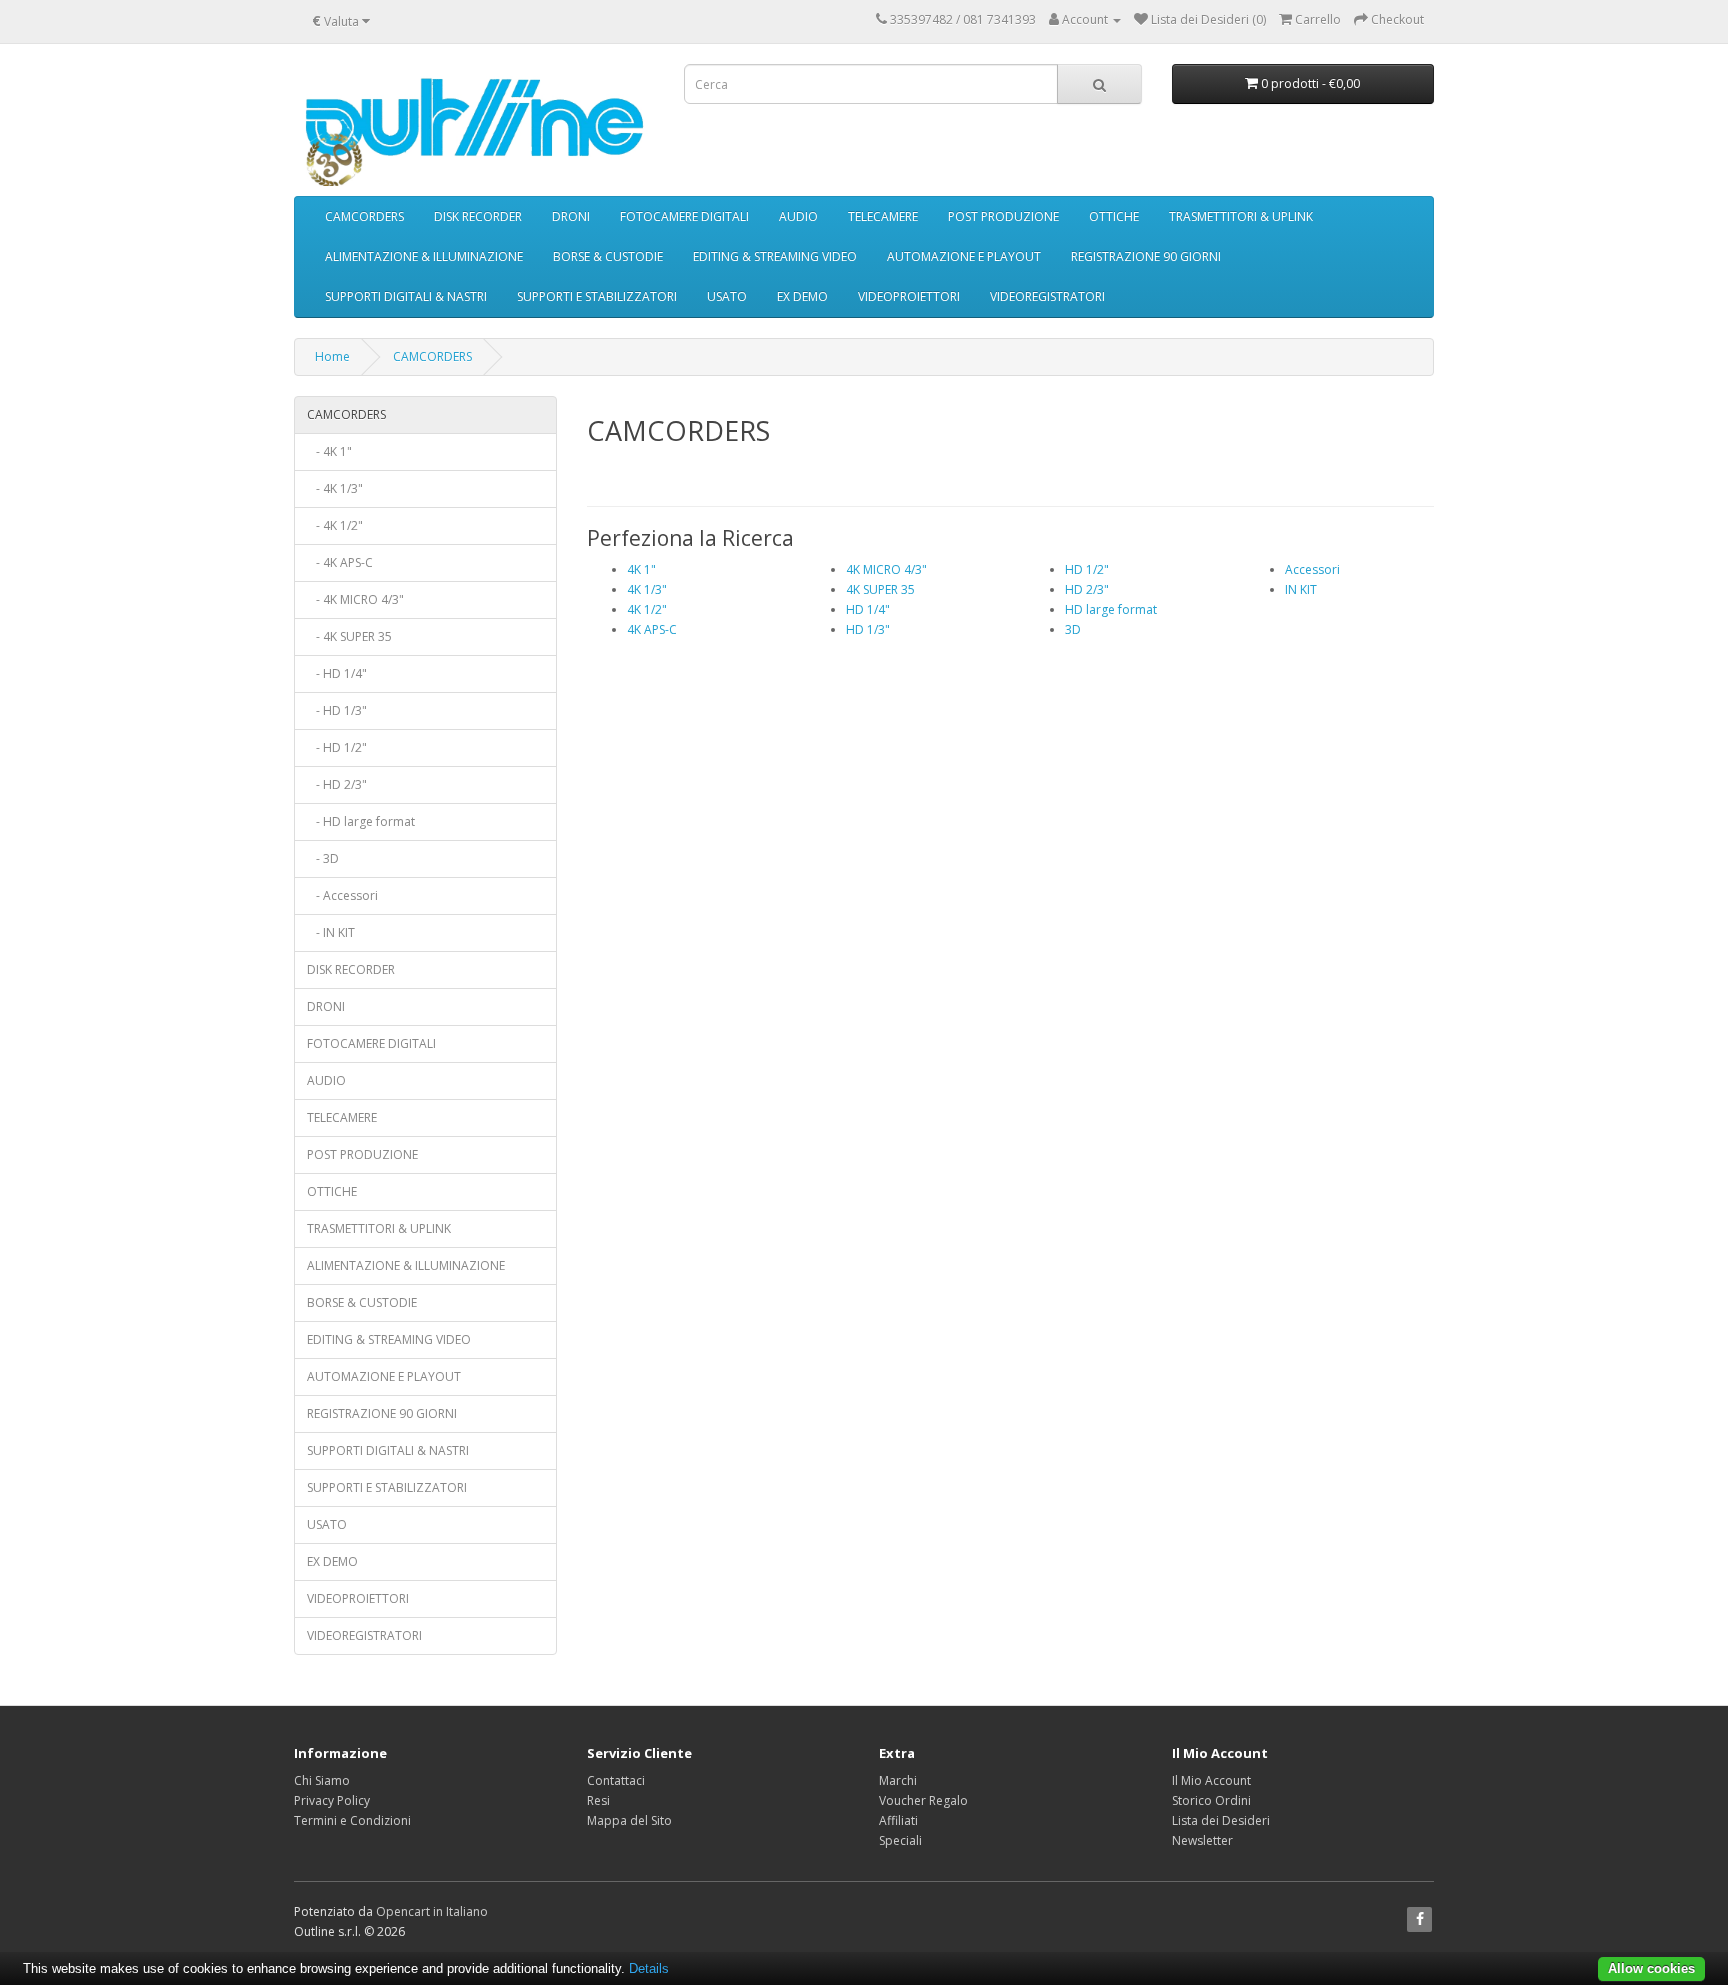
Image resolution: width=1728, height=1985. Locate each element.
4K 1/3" (647, 589)
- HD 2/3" (337, 784)
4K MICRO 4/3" (886, 569)
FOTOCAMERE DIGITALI (684, 216)
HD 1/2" (1087, 569)
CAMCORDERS (364, 216)
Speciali (900, 1840)
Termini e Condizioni (352, 1820)
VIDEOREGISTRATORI (1047, 296)
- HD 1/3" (337, 710)
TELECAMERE (883, 216)
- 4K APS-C (340, 562)
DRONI (571, 216)
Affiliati (898, 1820)
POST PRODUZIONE (1003, 216)
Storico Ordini (1211, 1800)
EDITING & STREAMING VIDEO (775, 256)
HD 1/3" (868, 629)
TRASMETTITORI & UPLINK (1241, 216)
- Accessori (342, 895)
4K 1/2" (647, 609)
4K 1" (641, 569)
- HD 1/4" (337, 673)
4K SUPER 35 (880, 589)
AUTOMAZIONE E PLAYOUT (964, 256)
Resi (598, 1800)
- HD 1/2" (337, 747)
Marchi (898, 1780)
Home (332, 356)
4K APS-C (652, 629)
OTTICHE (1114, 216)
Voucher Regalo (923, 1800)
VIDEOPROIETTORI (909, 296)
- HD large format (361, 821)
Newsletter (1202, 1840)
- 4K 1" (329, 451)
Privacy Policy (332, 1800)
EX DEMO (802, 296)
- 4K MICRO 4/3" (355, 599)
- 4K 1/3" (335, 488)
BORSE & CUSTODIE (608, 256)
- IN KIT (331, 932)
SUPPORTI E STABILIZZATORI (597, 296)
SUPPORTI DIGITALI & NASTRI (406, 296)
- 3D (323, 858)
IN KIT (1301, 589)
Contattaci (616, 1780)
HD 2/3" (1087, 589)
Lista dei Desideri (1221, 1820)
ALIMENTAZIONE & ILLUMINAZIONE (424, 256)
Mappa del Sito (629, 1820)
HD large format (1111, 609)
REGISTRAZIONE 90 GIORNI (1146, 256)
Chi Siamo (322, 1780)
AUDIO (798, 216)
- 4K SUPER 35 (349, 636)
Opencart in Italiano (432, 1911)
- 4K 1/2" (335, 525)
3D (1073, 629)
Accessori (1312, 569)
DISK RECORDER (478, 216)
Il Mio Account (1211, 1780)
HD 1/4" (868, 609)
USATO (727, 296)
